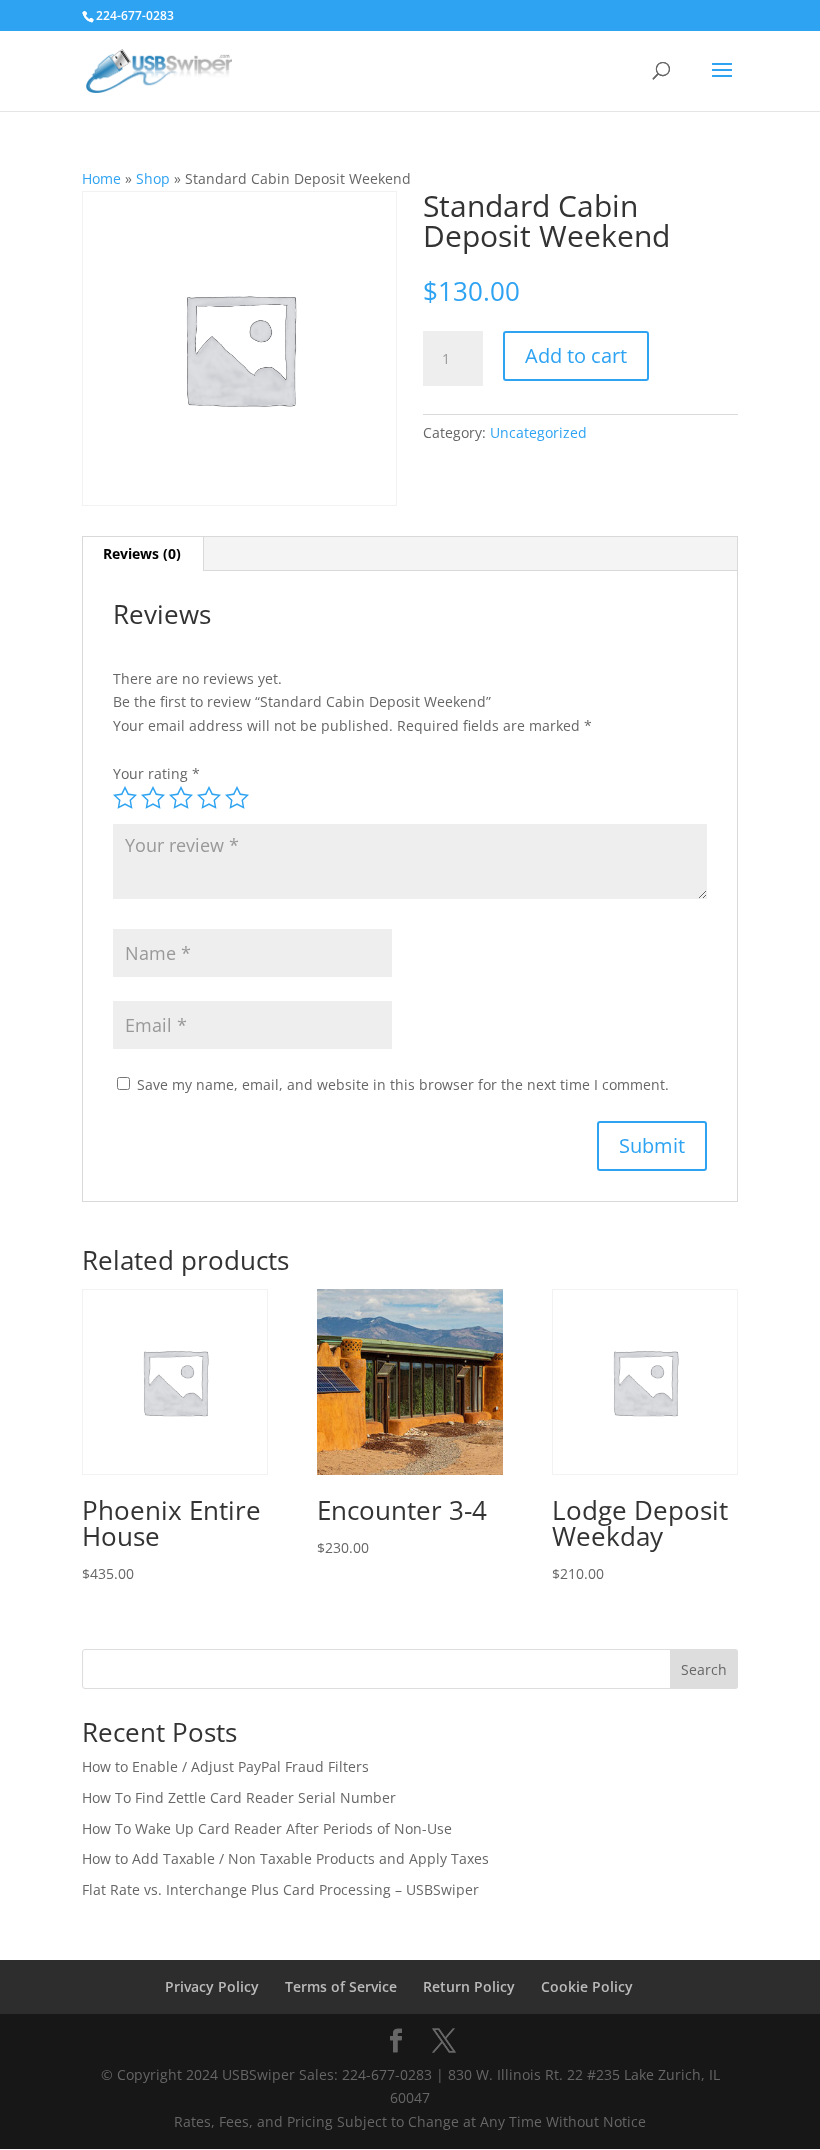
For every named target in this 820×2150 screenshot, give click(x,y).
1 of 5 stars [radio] (125, 798)
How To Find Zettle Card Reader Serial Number (239, 1797)
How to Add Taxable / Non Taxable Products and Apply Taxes (285, 1858)
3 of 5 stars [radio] (181, 798)
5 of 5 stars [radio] (237, 798)
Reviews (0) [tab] (142, 553)
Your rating (156, 773)
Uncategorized (538, 432)
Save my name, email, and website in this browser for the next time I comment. (403, 1084)
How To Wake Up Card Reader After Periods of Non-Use (267, 1828)
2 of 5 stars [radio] (153, 798)
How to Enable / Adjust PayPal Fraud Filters (225, 1766)
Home (101, 178)
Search (704, 1669)
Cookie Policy (587, 1986)
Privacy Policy (212, 1986)
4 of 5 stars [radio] (209, 798)
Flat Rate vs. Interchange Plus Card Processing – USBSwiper (280, 1889)
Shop (153, 178)
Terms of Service (341, 1986)
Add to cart (576, 355)
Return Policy (469, 1986)
